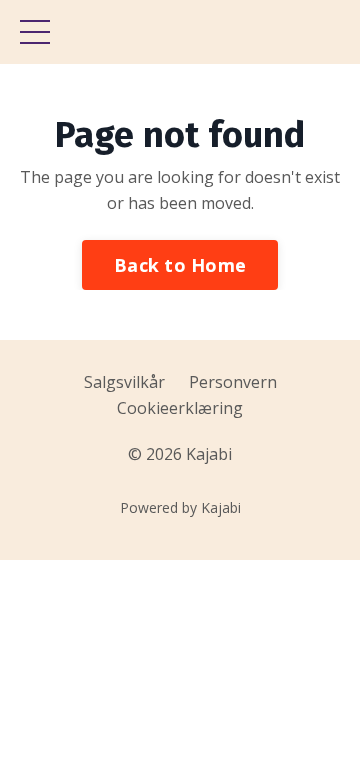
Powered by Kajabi (180, 507)
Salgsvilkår (124, 382)
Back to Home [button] (180, 265)
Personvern (233, 382)
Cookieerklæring (180, 408)
